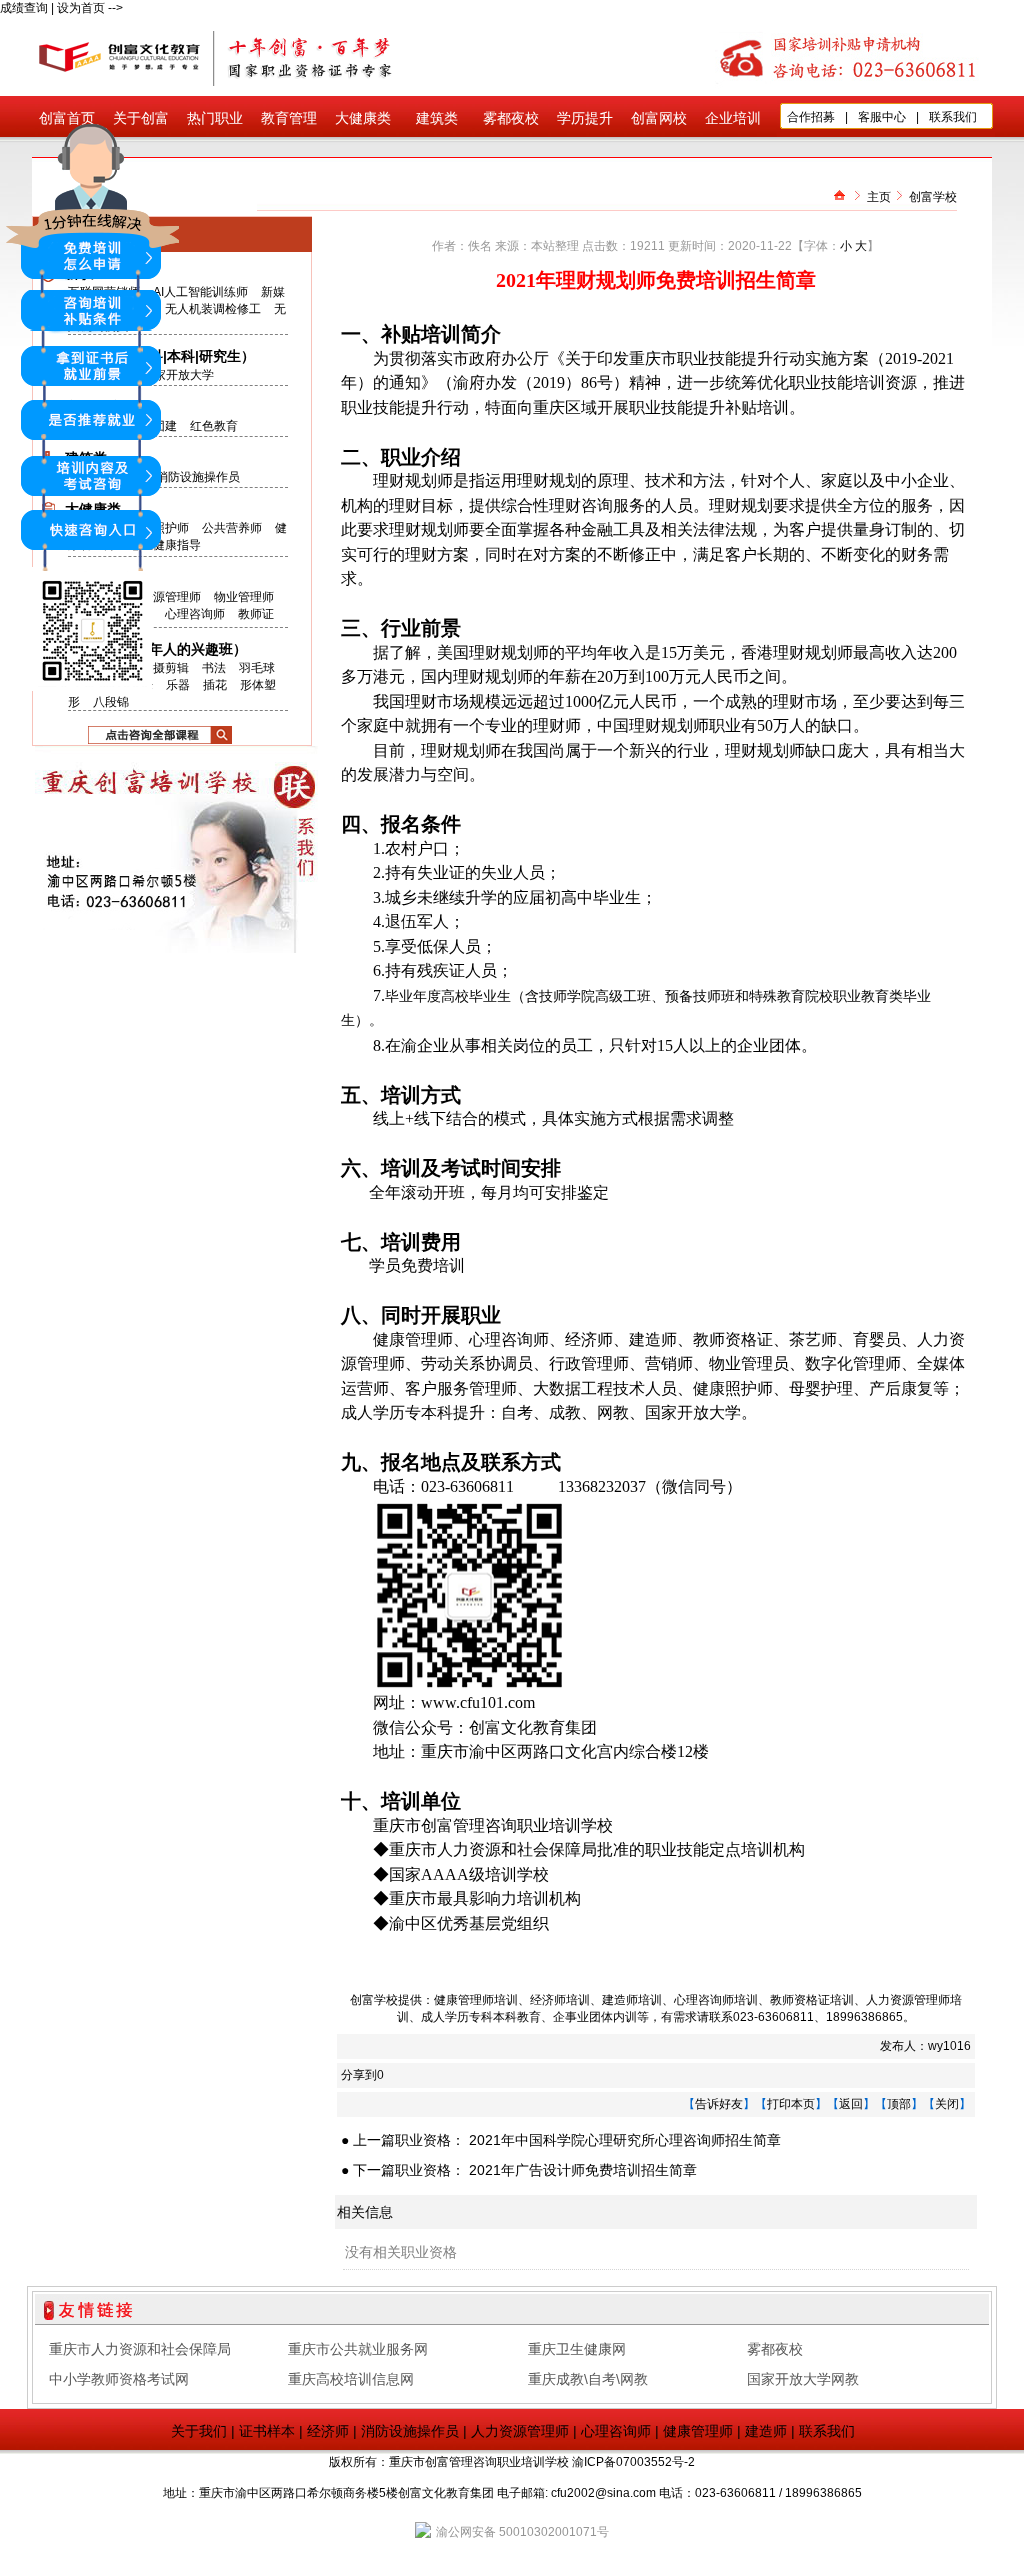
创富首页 (67, 118)
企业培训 (733, 118)
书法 (214, 668)
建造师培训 (632, 2000)
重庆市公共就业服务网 (358, 2349)
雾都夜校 (511, 118)
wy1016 (949, 2046)
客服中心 (882, 117)
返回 (851, 2104)
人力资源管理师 (520, 2431)
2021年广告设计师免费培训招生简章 (583, 2170)
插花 (215, 685)
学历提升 (585, 118)
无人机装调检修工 (213, 309)
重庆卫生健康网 (577, 2349)
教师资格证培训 (812, 2000)
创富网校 (659, 118)
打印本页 (791, 2104)
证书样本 (267, 2431)
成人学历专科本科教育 (481, 2017)
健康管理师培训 (476, 2000)
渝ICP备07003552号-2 (633, 2462)
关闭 (947, 2104)
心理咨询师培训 (716, 2000)
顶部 (899, 2104)
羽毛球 (257, 668)
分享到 (359, 2075)
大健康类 (363, 118)
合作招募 (811, 117)
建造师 (766, 2431)
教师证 (256, 614)
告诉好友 (719, 2104)
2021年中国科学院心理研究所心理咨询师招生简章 (625, 2140)
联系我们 (953, 117)
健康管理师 (698, 2431)
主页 (879, 197)
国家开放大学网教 (803, 2379)
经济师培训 (560, 2000)
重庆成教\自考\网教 (588, 2379)
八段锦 (111, 702)
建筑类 (437, 118)
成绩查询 (24, 8)
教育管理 (289, 118)
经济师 (328, 2431)
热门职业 (215, 118)
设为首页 (81, 8)
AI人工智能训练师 (200, 292)
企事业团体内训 (595, 2017)
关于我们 (199, 2431)
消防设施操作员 (198, 477)
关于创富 (141, 118)
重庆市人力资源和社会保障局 (140, 2349)
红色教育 (214, 426)
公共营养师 (232, 528)
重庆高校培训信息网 (351, 2379)
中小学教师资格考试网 (119, 2379)
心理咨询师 (195, 614)
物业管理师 (244, 597)
